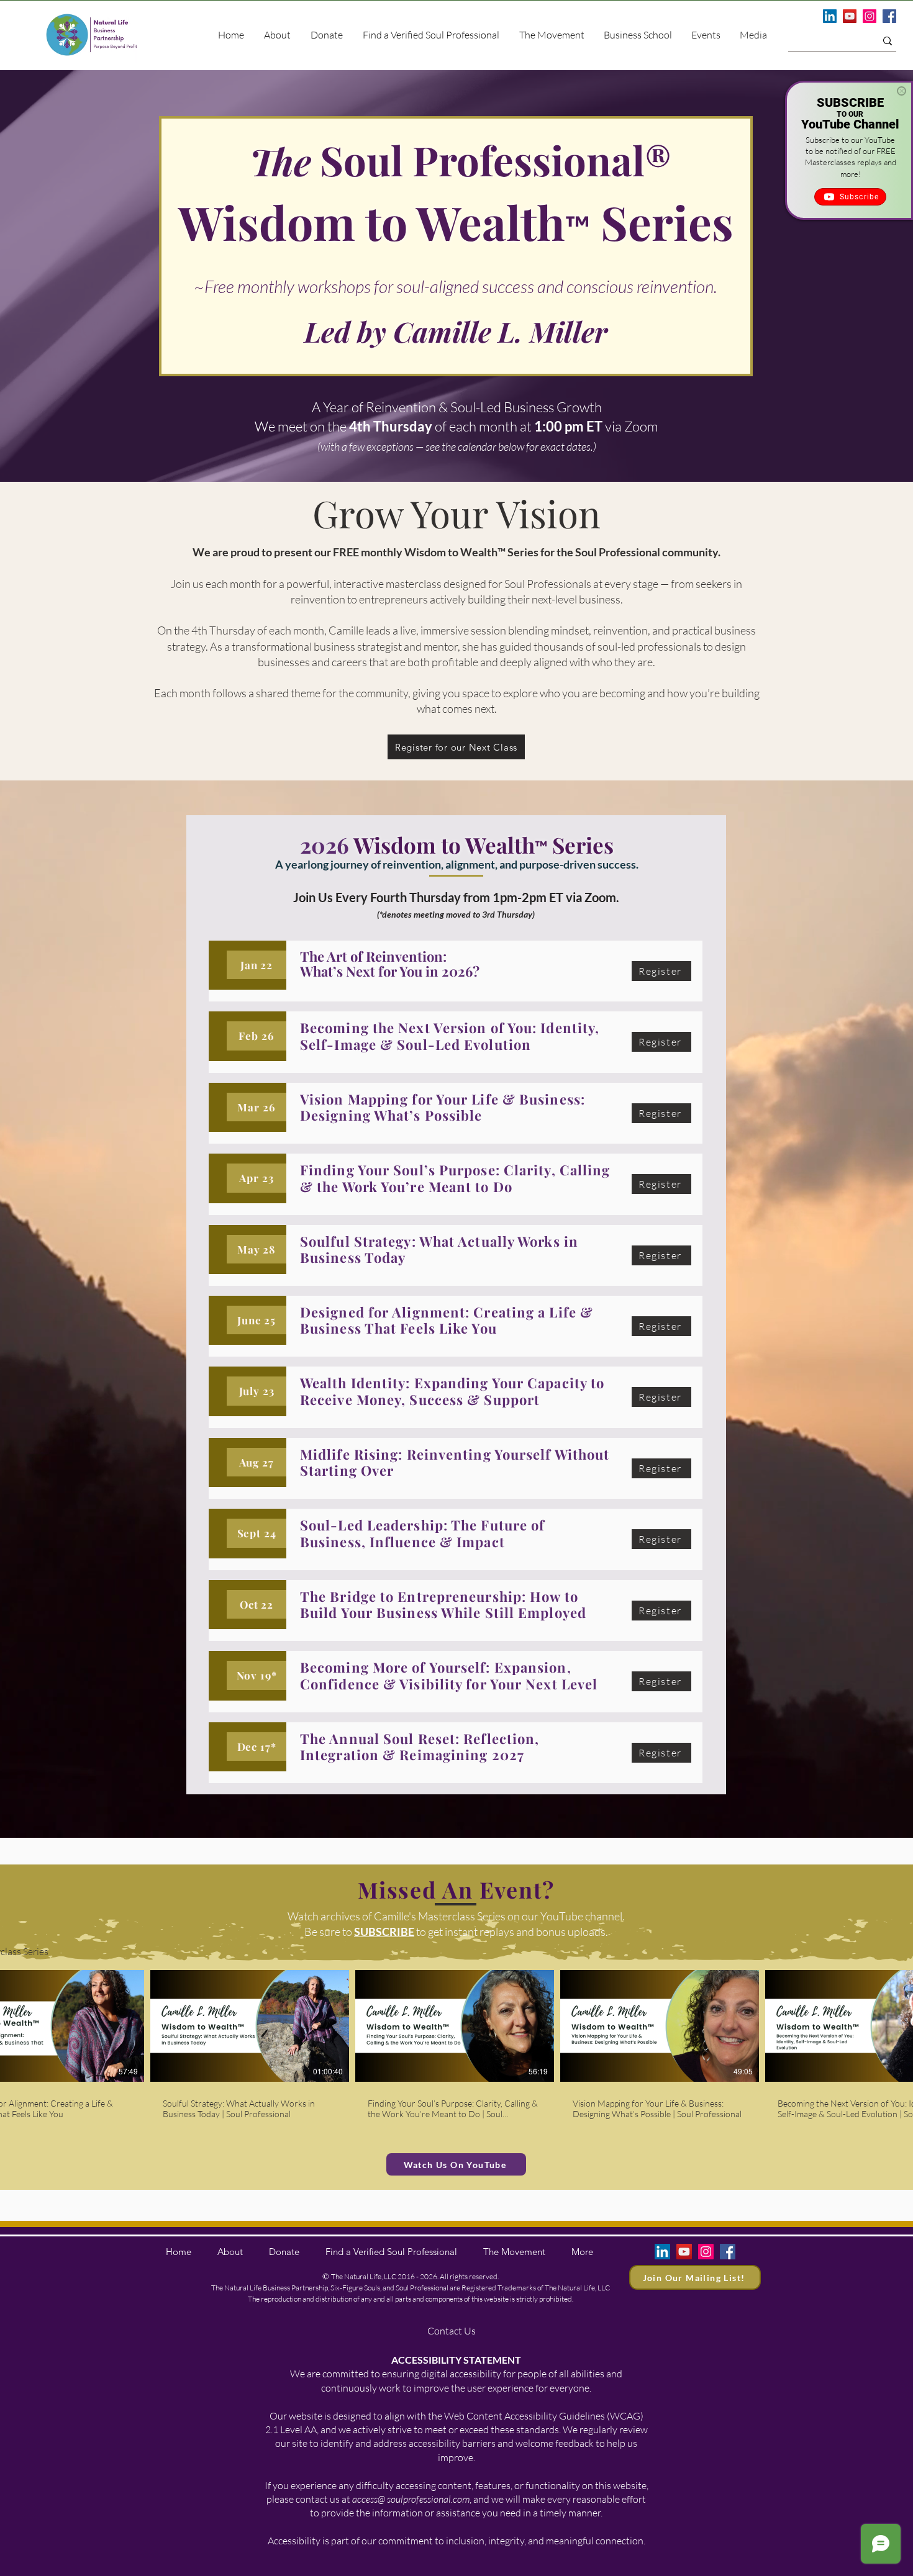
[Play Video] (45, 2026)
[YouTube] (850, 16)
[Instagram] (870, 16)
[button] (753, 35)
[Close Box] (902, 91)
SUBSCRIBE (384, 1932)
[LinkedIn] (830, 16)
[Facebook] (889, 16)
